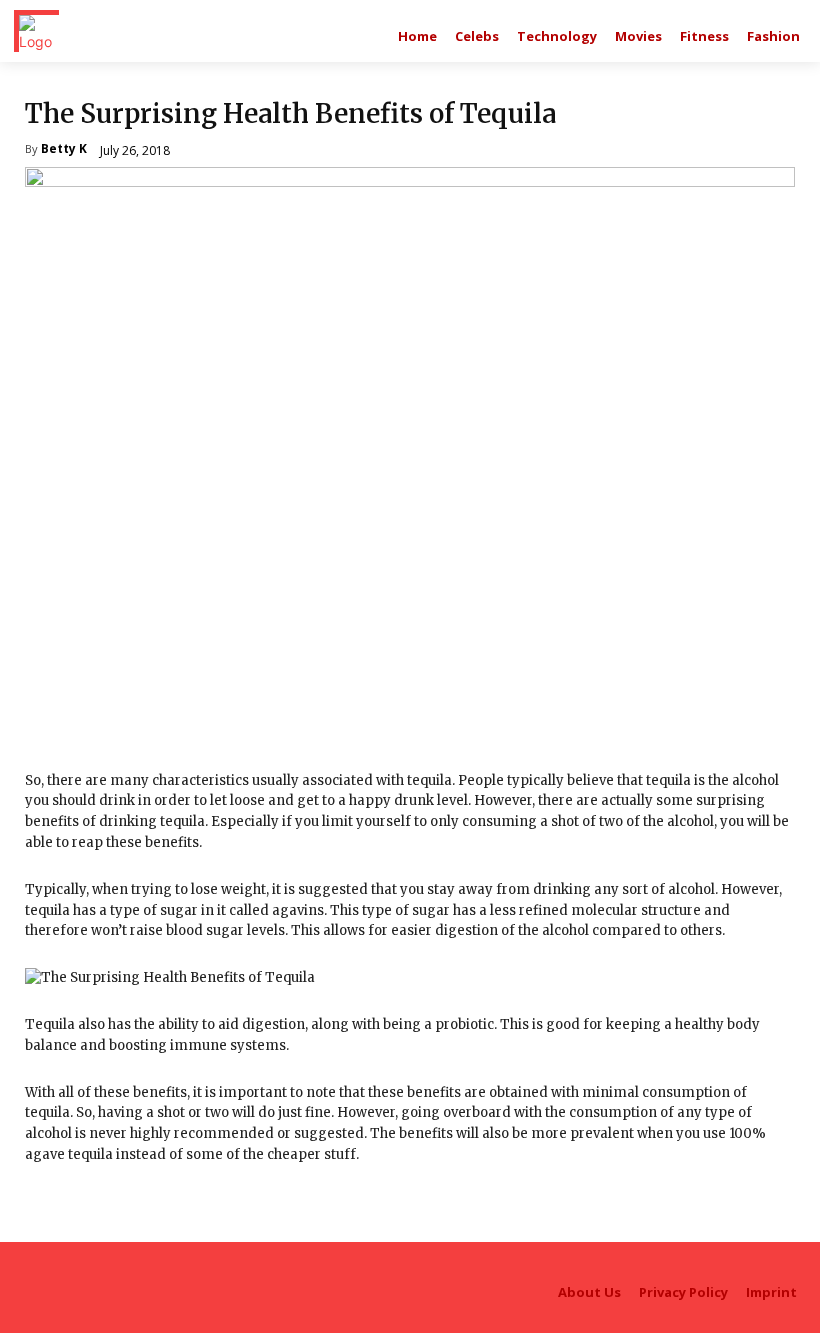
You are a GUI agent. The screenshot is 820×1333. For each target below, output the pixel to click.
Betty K (64, 150)
